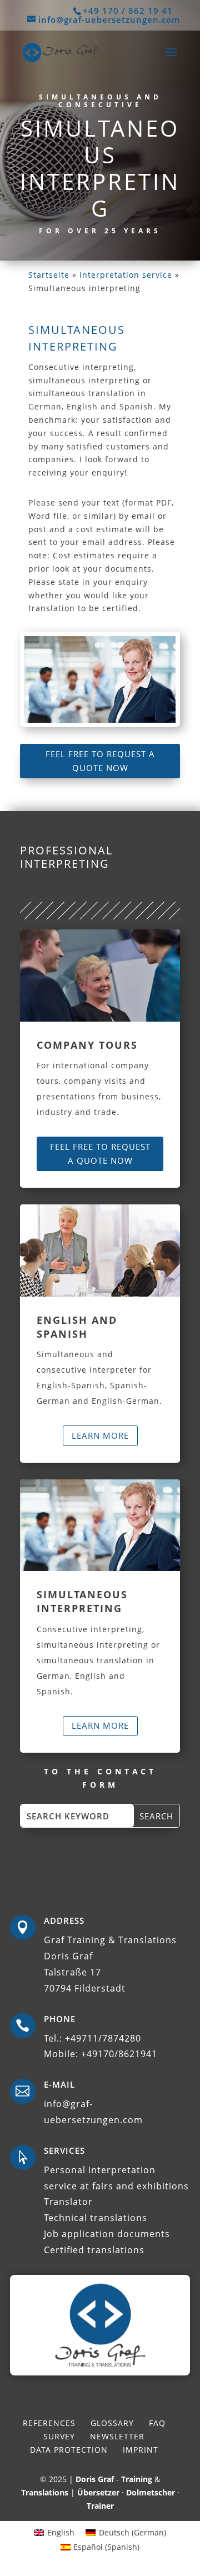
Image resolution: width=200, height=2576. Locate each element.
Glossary (112, 2423)
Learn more (100, 1435)
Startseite (49, 275)
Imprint (141, 2450)
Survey (59, 2436)
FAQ (157, 2423)
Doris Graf (95, 2479)
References (49, 2423)
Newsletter (117, 2436)
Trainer (100, 2506)
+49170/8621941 (119, 2054)
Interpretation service (126, 275)
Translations (45, 2492)
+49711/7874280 (103, 2038)
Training (137, 2479)
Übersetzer (98, 2492)
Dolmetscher (151, 2492)
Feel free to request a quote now (100, 761)
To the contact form (100, 1778)
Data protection (69, 2450)
